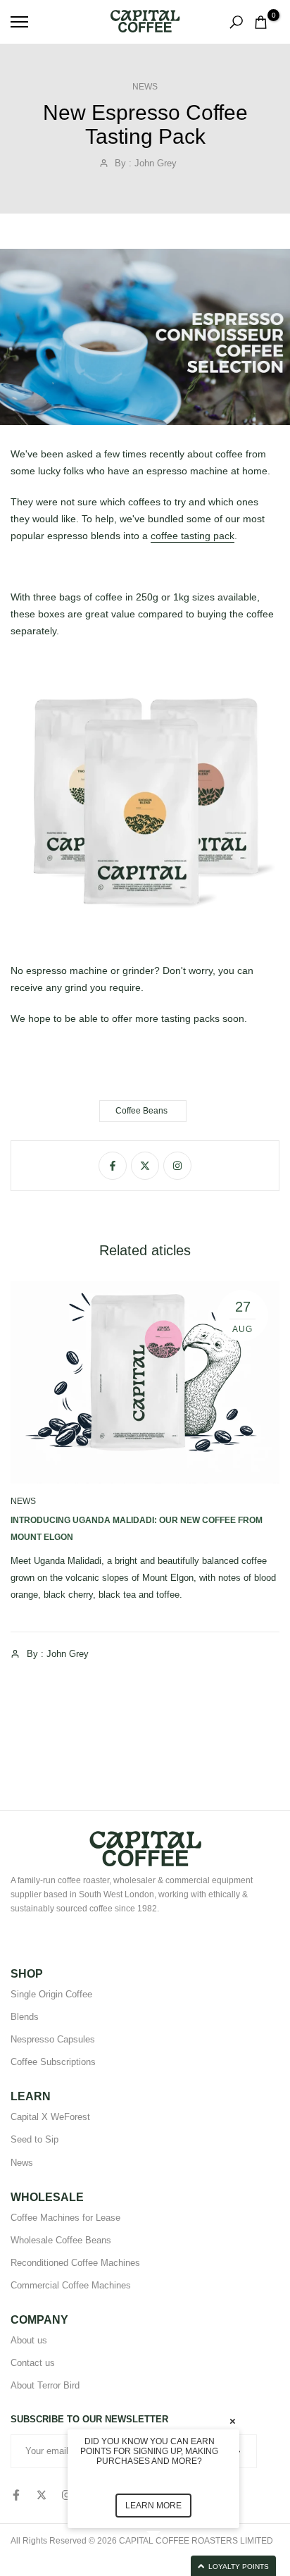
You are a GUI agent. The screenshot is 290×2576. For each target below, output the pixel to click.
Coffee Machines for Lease (65, 2218)
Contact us (33, 2363)
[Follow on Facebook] (113, 1166)
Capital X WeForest (50, 2117)
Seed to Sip (34, 2139)
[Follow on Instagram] (177, 1166)
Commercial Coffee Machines (71, 2285)
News (145, 87)
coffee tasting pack (193, 536)
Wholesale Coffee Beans (61, 2240)
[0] (261, 22)
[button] (170, 2566)
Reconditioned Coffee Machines (75, 2263)
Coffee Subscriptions (53, 2062)
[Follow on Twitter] (145, 1166)
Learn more (153, 2506)
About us (29, 2340)
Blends (25, 2017)
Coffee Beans (141, 1111)
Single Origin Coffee (51, 1994)
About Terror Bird (45, 2385)
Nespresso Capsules (53, 2039)
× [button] (233, 2421)
